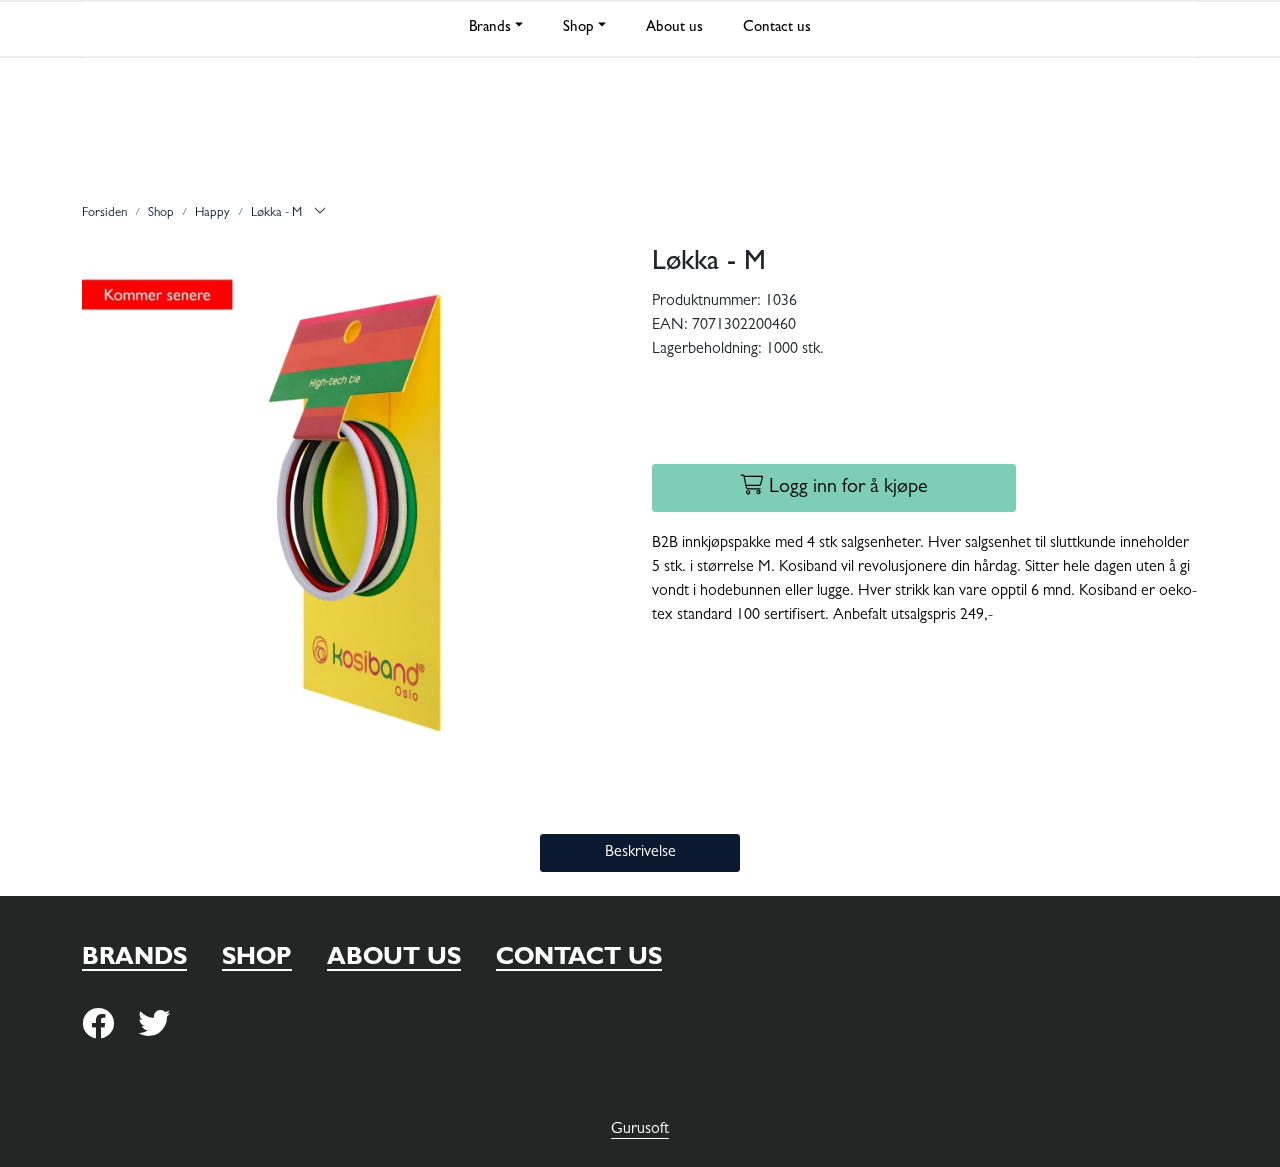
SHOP (257, 960)
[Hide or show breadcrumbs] (320, 214)
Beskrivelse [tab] (640, 853)
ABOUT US (394, 960)
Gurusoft (640, 1130)
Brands (490, 28)
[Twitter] (98, 1025)
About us (674, 28)
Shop (578, 28)
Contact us (777, 28)
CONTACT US (579, 960)
